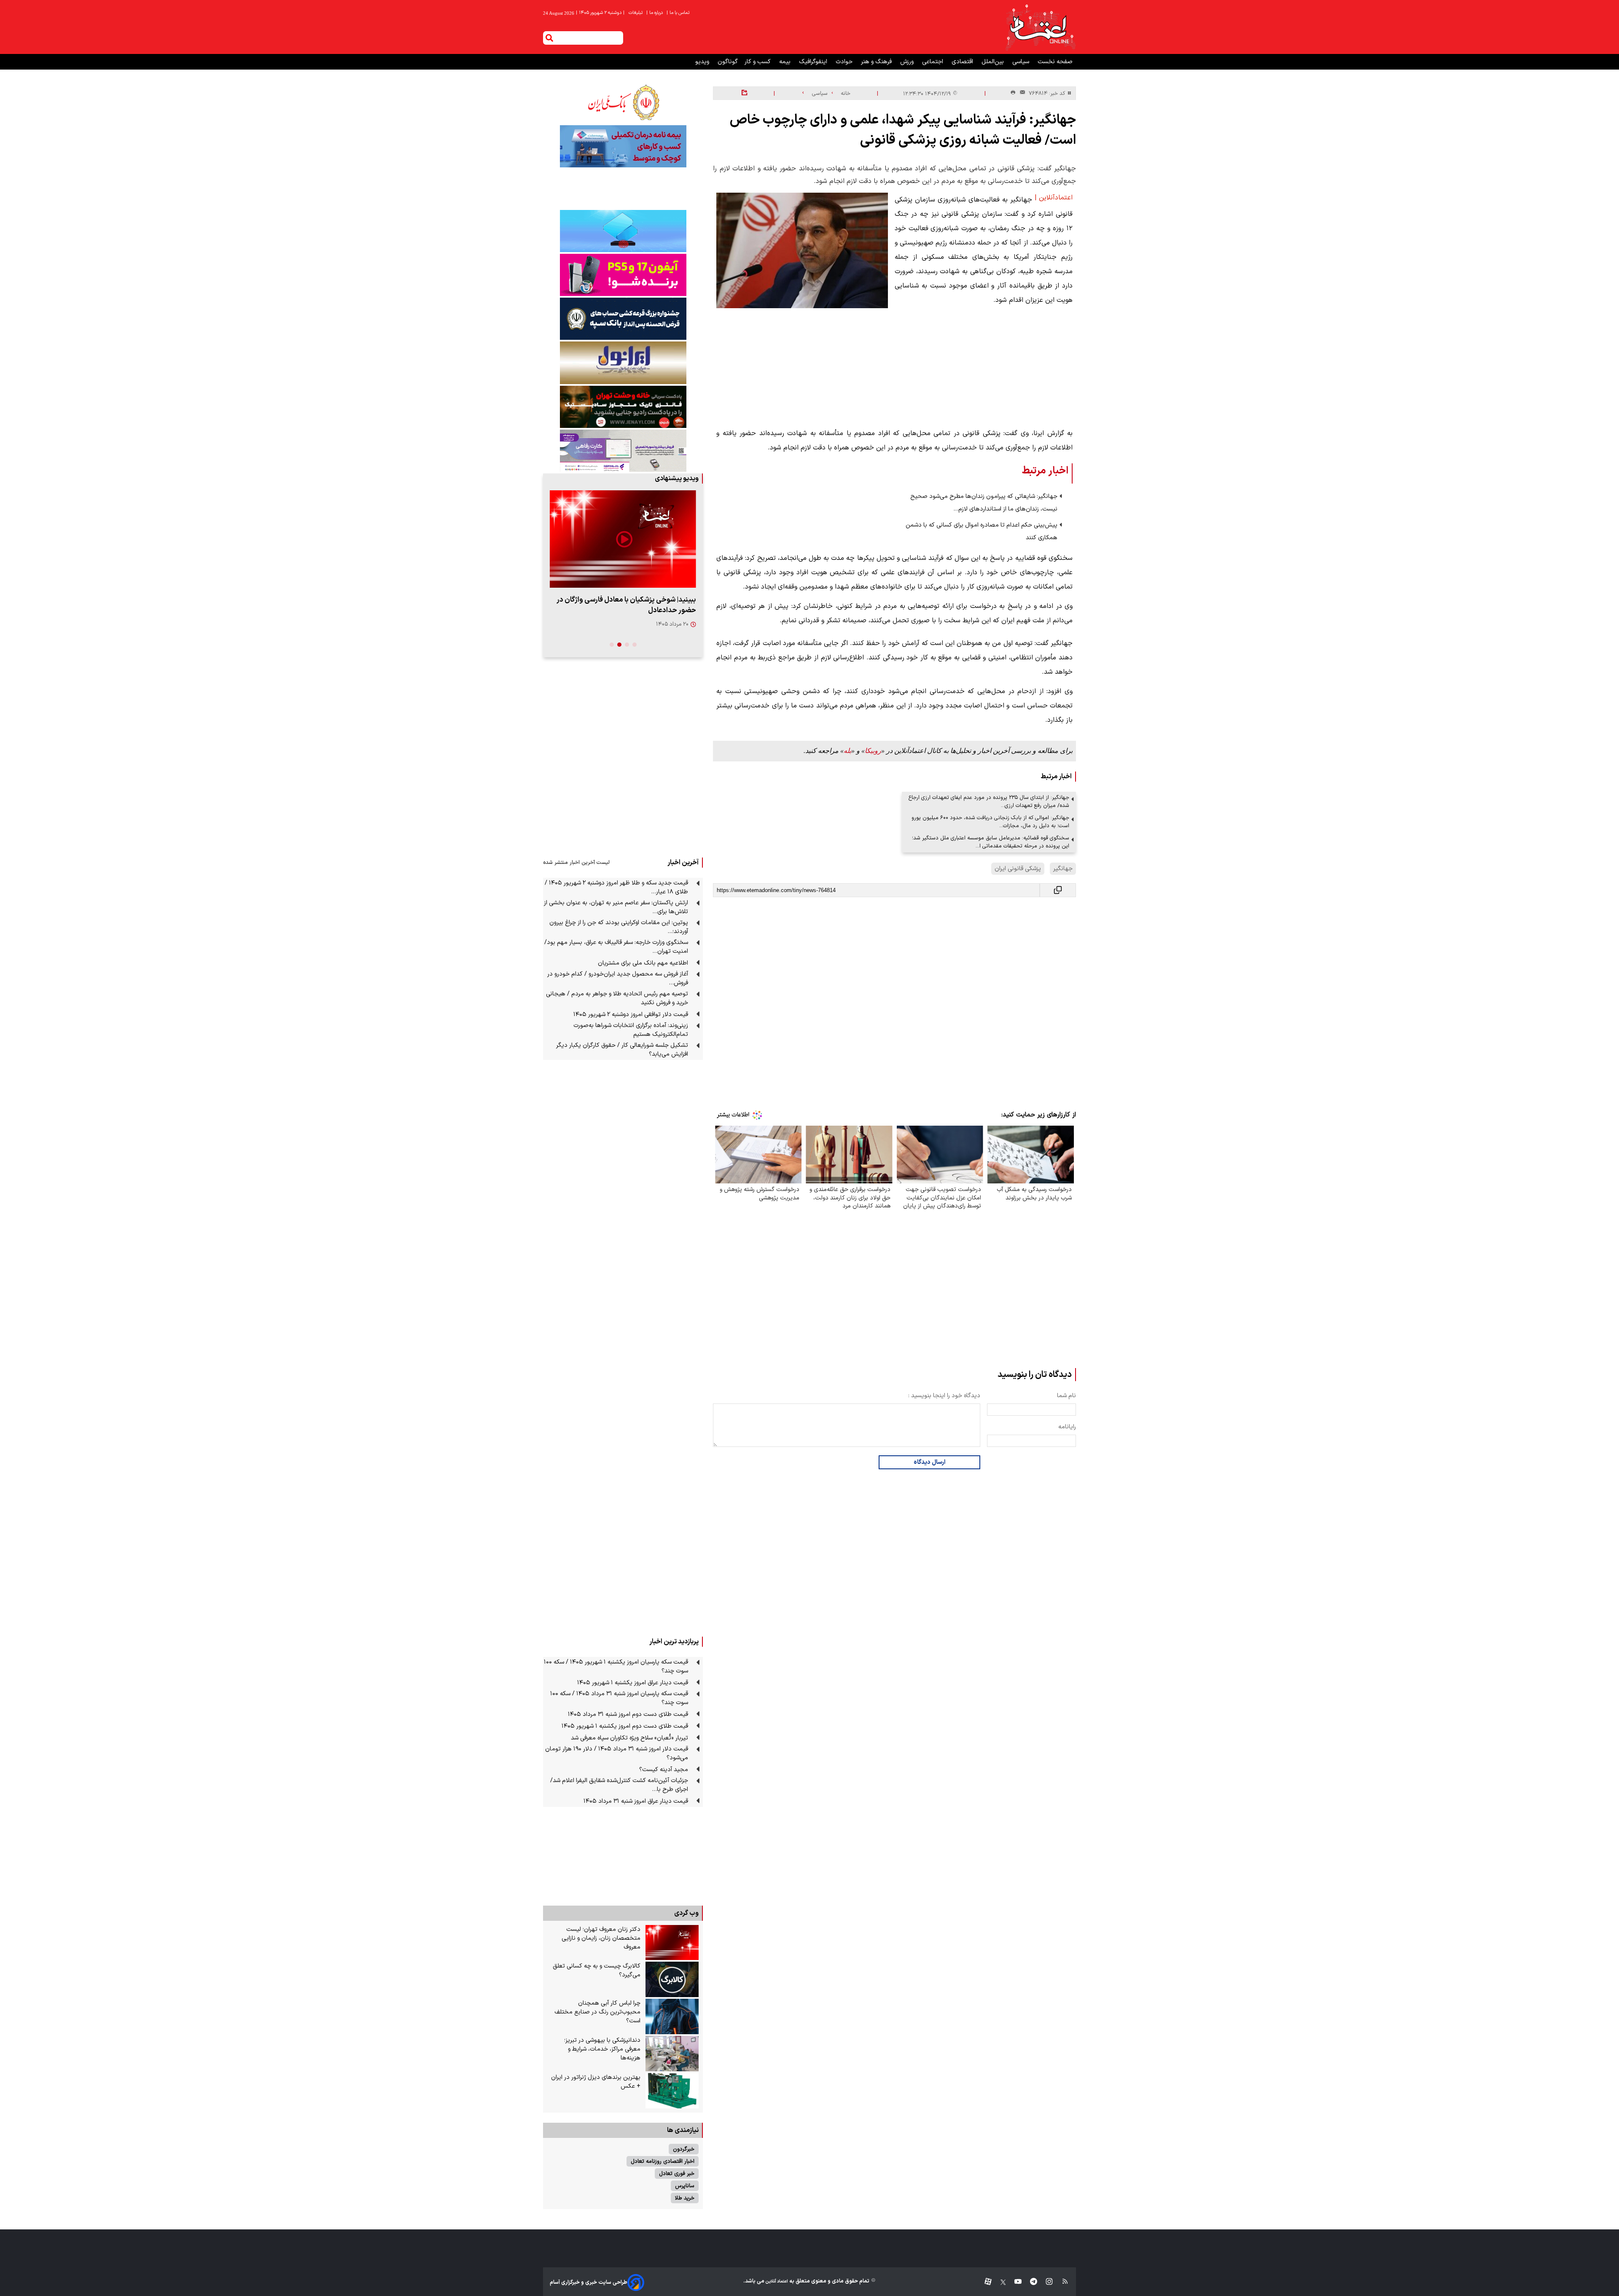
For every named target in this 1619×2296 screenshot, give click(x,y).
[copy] (1058, 890)
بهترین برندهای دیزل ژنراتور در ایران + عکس (596, 2082)
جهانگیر (1063, 869)
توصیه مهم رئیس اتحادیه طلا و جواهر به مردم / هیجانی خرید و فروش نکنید (617, 998)
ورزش (908, 62)
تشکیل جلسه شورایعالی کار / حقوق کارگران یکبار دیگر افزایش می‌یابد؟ (622, 1050)
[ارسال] (1021, 93)
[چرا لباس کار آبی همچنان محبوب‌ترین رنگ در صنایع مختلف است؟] (672, 2016)
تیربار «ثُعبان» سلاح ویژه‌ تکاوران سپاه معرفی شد (629, 1738)
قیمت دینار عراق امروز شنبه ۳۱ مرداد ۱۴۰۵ (636, 1801)
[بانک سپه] (623, 319)
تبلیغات (636, 13)
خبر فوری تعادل (677, 2174)
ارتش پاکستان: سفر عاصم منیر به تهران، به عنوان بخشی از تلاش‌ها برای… (616, 907)
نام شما (1066, 1396)
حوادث (845, 62)
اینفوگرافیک (814, 62)
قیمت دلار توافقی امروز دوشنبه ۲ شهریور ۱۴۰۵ (631, 1015)
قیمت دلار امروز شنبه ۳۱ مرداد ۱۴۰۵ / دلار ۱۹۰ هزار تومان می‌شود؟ (617, 1753)
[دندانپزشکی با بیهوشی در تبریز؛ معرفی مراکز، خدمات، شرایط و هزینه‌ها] (672, 2054)
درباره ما (655, 13)
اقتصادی (963, 62)
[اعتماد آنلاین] (1040, 27)
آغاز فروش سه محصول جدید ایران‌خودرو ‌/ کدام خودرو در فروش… (618, 979)
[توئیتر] (999, 2282)
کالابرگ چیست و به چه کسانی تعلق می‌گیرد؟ (597, 1971)
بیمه (786, 62)
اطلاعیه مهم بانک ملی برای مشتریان (643, 963)
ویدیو (703, 62)
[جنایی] (623, 407)
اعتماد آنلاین (776, 2281)
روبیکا (873, 751)
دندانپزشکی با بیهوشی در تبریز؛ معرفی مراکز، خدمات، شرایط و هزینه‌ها (602, 2049)
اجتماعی (933, 62)
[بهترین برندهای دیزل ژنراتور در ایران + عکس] (672, 2091)
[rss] (1061, 2282)
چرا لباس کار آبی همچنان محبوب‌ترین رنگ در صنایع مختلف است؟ (597, 2012)
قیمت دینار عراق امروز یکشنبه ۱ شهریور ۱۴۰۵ (633, 1683)
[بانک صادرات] (623, 231)
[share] (744, 93)
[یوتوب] (1014, 2282)
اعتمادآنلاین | (1054, 198)
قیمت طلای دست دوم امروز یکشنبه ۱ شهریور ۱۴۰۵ (625, 1726)
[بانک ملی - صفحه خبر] (623, 102)
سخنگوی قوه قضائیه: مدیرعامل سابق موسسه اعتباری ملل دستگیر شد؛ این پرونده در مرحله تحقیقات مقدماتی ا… (991, 842)
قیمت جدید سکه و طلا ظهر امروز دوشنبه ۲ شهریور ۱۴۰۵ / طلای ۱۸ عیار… (616, 887)
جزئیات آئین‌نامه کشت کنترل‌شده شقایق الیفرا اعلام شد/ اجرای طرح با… (619, 1785)
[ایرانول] (623, 363)
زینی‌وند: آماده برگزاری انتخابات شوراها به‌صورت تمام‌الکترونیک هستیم (631, 1030)
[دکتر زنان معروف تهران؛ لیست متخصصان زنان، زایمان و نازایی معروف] (672, 1943)
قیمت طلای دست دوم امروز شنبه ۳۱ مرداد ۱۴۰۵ (628, 1714)
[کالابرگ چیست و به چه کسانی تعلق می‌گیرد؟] (672, 1979)
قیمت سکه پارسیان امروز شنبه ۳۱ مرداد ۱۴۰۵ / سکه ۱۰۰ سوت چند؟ (619, 1698)
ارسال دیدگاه (929, 1462)
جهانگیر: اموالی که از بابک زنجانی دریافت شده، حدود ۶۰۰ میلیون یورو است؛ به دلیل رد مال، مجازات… (990, 822)
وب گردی (686, 1913)
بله (847, 751)
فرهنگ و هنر (877, 62)
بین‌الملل (994, 62)
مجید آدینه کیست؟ (664, 1770)
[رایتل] (623, 275)
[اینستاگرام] (1045, 2282)
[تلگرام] (1029, 2282)
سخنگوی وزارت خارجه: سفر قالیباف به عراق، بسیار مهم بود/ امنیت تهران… (616, 947)
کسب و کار (758, 62)
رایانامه (1067, 1427)
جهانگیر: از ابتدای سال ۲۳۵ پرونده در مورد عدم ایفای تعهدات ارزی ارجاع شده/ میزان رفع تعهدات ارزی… (989, 801)
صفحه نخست (1055, 62)
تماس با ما (679, 13)
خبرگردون (684, 2149)
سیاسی (1022, 62)
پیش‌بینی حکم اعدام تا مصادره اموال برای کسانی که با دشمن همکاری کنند (982, 531)
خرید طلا (685, 2198)
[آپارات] (985, 2282)
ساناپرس (685, 2186)
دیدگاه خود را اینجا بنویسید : (944, 1396)
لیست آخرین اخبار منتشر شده (576, 862)
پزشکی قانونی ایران (1018, 869)
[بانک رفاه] (623, 451)
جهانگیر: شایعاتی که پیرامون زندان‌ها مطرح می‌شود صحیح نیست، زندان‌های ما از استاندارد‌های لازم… (984, 503)
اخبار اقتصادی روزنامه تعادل (663, 2161)
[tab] (635, 645)
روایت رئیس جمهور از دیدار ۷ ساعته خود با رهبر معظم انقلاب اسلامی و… (627, 605)
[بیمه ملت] (623, 146)
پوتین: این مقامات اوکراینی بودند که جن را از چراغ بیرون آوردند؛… (619, 927)
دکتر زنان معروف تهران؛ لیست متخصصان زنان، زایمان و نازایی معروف (601, 1938)
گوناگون (728, 62)
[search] (549, 38)
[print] (1013, 93)
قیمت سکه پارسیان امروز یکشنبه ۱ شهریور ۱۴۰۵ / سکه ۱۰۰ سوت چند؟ (616, 1667)
